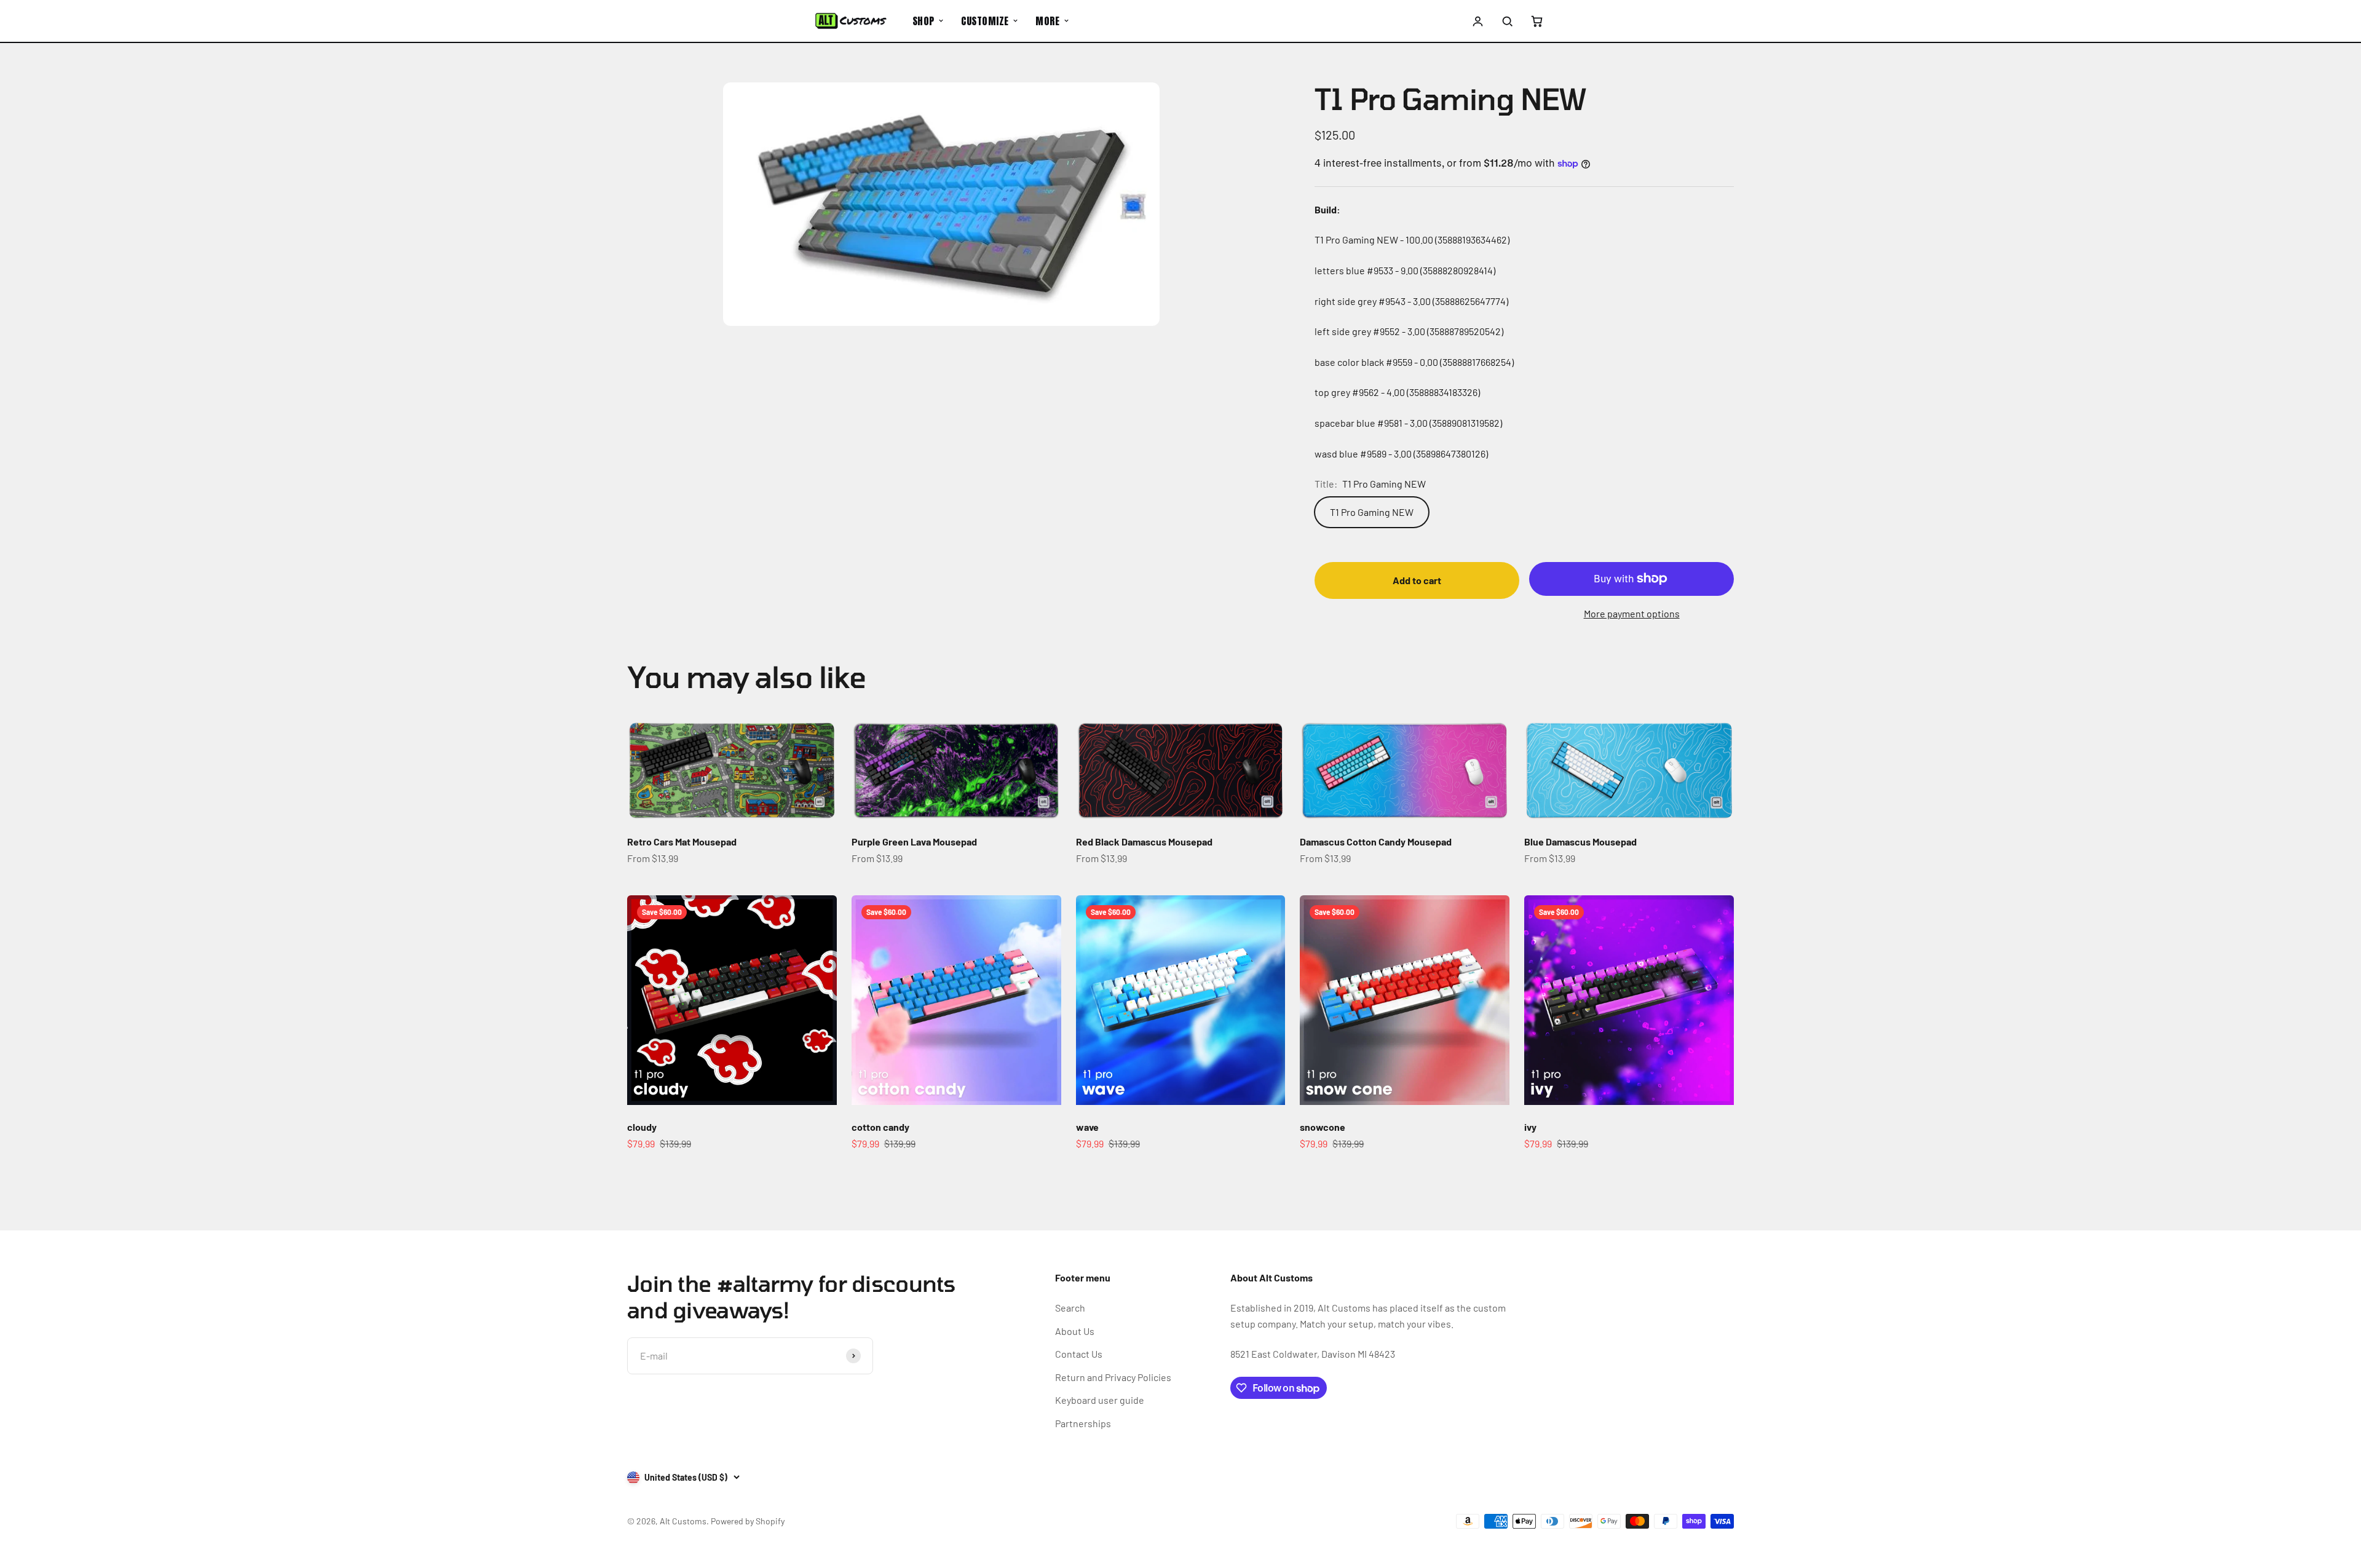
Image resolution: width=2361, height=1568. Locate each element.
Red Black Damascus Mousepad (1144, 841)
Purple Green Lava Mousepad (914, 841)
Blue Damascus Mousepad (1580, 841)
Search (1070, 1308)
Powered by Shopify (748, 1521)
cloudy (642, 1127)
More (1047, 21)
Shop (923, 21)
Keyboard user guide (1100, 1400)
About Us (1075, 1331)
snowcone (1323, 1127)
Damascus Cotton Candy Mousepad (1376, 841)
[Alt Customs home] (851, 21)
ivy (1530, 1127)
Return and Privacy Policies (1113, 1377)
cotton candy (880, 1127)
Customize (985, 21)
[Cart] (1536, 21)
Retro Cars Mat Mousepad (682, 841)
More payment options (1632, 613)
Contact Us (1079, 1354)
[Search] (1507, 21)
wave (1087, 1127)
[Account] (1478, 21)
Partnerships (1083, 1423)
